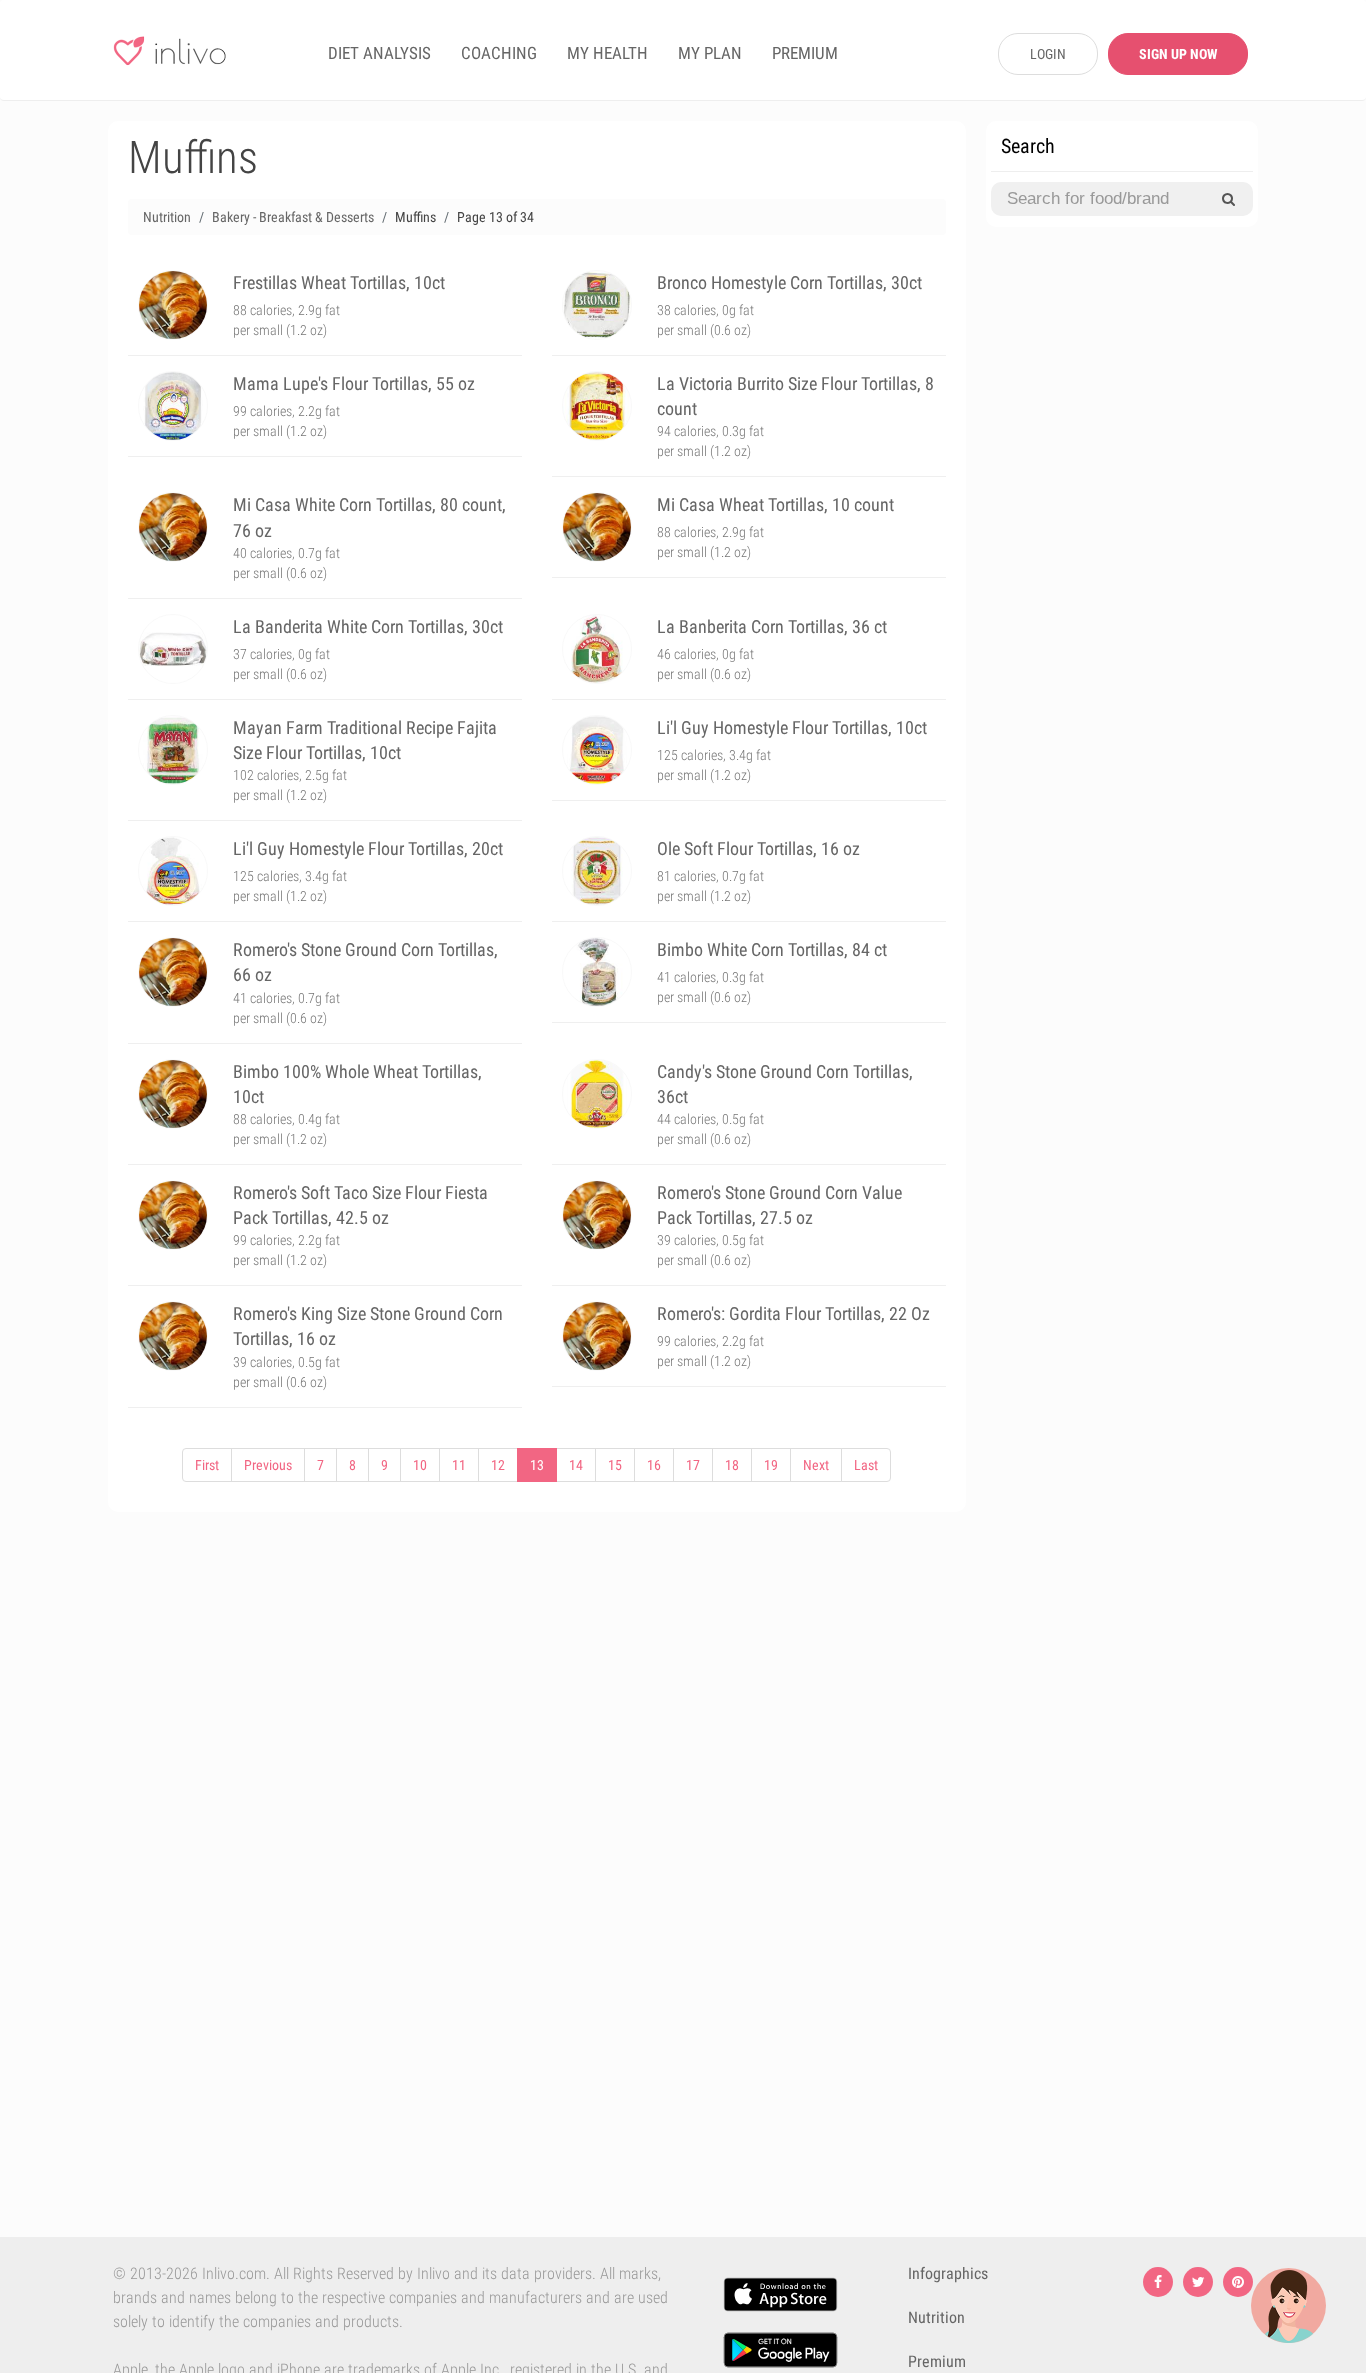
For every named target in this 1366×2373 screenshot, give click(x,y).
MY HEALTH (607, 53)
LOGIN (1048, 54)
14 (576, 1465)
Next (816, 1465)
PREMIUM (805, 53)
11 (459, 1465)
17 (693, 1465)
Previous (268, 1465)
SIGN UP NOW (1178, 54)
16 (654, 1465)
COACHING (499, 53)
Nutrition (936, 2317)
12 (498, 1465)
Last (866, 1465)
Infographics (948, 2273)
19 (771, 1465)
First (207, 1465)
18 (732, 1465)
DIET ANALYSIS (379, 53)
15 (615, 1465)
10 (420, 1465)
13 (537, 1465)
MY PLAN (710, 53)
